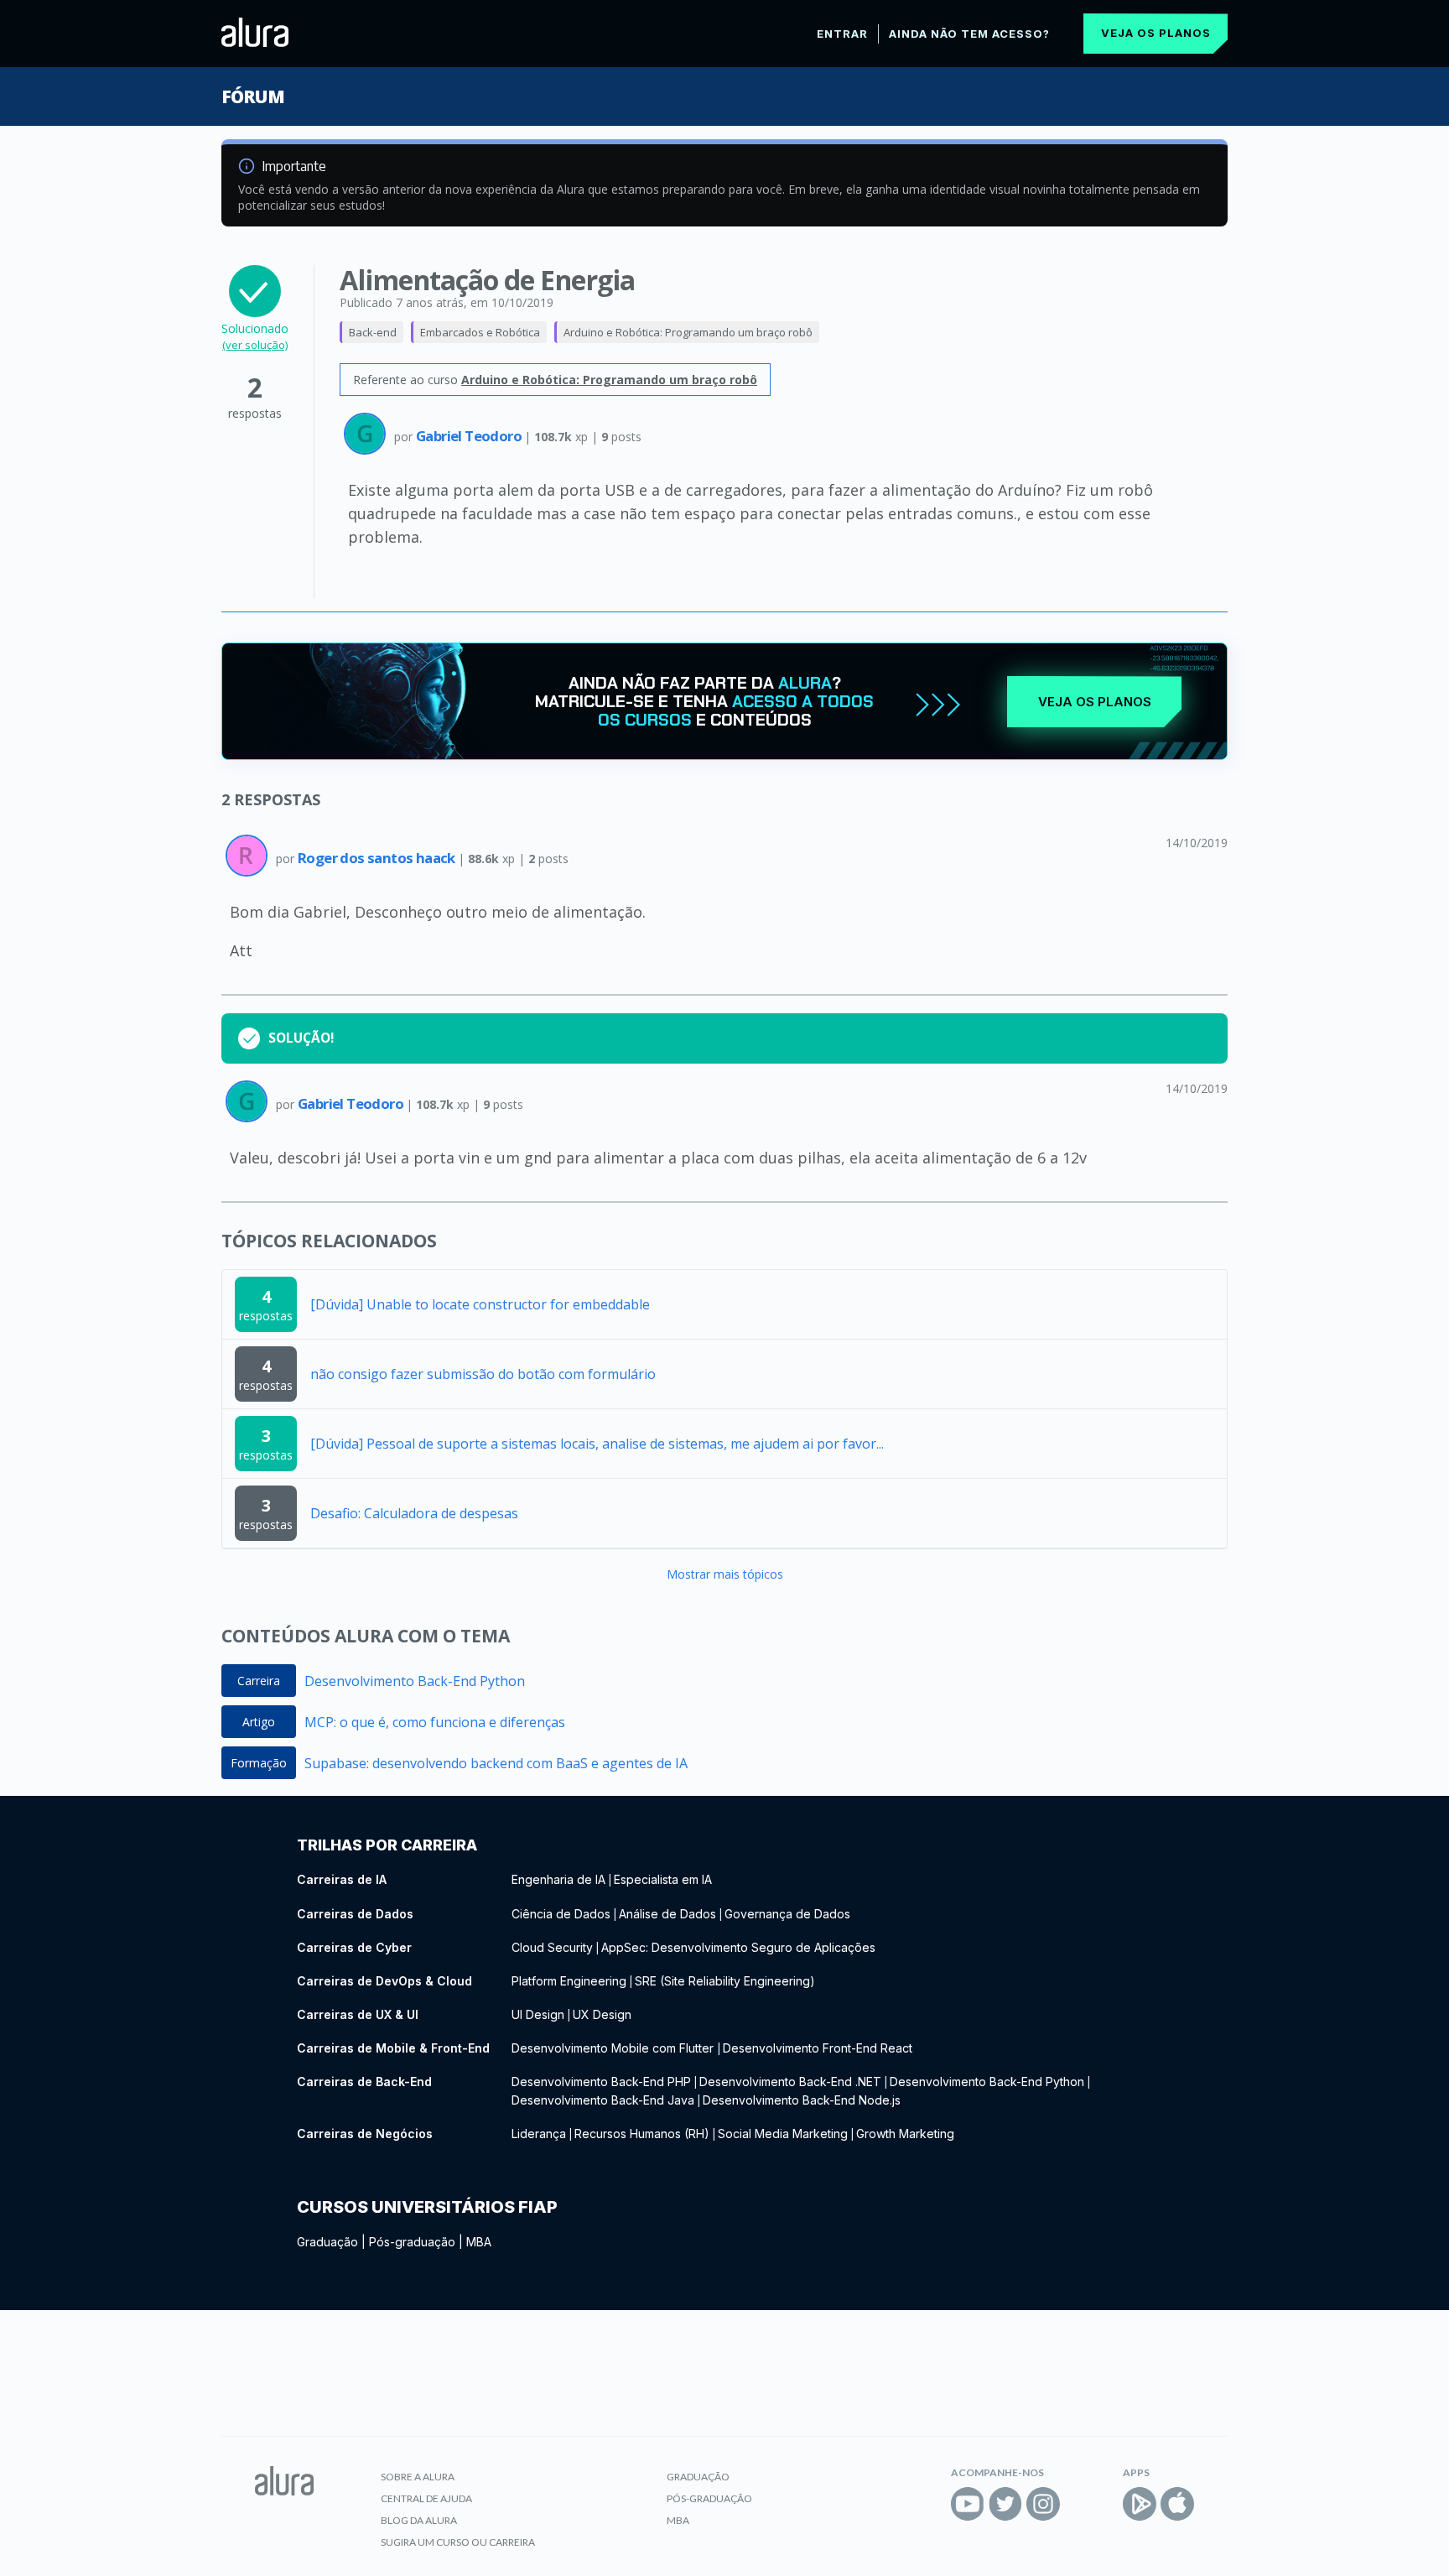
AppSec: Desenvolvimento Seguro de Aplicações (738, 1947)
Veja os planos (1156, 33)
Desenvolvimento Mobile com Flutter (614, 2048)
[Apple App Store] (1177, 2504)
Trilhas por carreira (387, 1845)
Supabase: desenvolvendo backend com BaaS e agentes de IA (496, 1763)
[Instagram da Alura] (1043, 2504)
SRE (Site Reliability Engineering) (725, 1981)
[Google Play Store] (1140, 2504)
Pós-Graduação (709, 2498)
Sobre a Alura (418, 2477)
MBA (479, 2242)
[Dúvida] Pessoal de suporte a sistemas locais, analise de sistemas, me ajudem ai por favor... (597, 1444)
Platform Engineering (569, 1981)
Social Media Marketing (783, 2134)
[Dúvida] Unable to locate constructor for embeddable (480, 1304)
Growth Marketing (905, 2134)
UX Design (602, 2014)
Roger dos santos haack (378, 858)
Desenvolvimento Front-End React (818, 2048)
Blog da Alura (419, 2520)
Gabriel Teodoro (470, 436)
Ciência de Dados (561, 1914)
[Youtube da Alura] (968, 2504)
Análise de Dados (667, 1914)
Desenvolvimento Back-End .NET (790, 2082)
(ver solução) (255, 345)
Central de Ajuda (426, 2498)
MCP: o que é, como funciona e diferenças (435, 1722)
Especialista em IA (663, 1879)
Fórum (253, 96)
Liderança (539, 2134)
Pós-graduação (412, 2242)
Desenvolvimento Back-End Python (415, 1681)
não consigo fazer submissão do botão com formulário (483, 1374)
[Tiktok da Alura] (1081, 2504)
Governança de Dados (787, 1914)
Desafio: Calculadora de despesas (414, 1513)
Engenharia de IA (558, 1879)
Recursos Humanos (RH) (642, 2134)
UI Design (538, 2014)
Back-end (373, 332)
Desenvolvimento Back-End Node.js (802, 2100)
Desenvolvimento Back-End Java (603, 2100)
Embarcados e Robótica (480, 332)
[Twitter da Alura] (1005, 2504)
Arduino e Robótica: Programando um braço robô (688, 332)
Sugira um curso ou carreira (458, 2542)
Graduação (327, 2242)
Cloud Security (552, 1947)
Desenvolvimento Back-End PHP (601, 2082)
